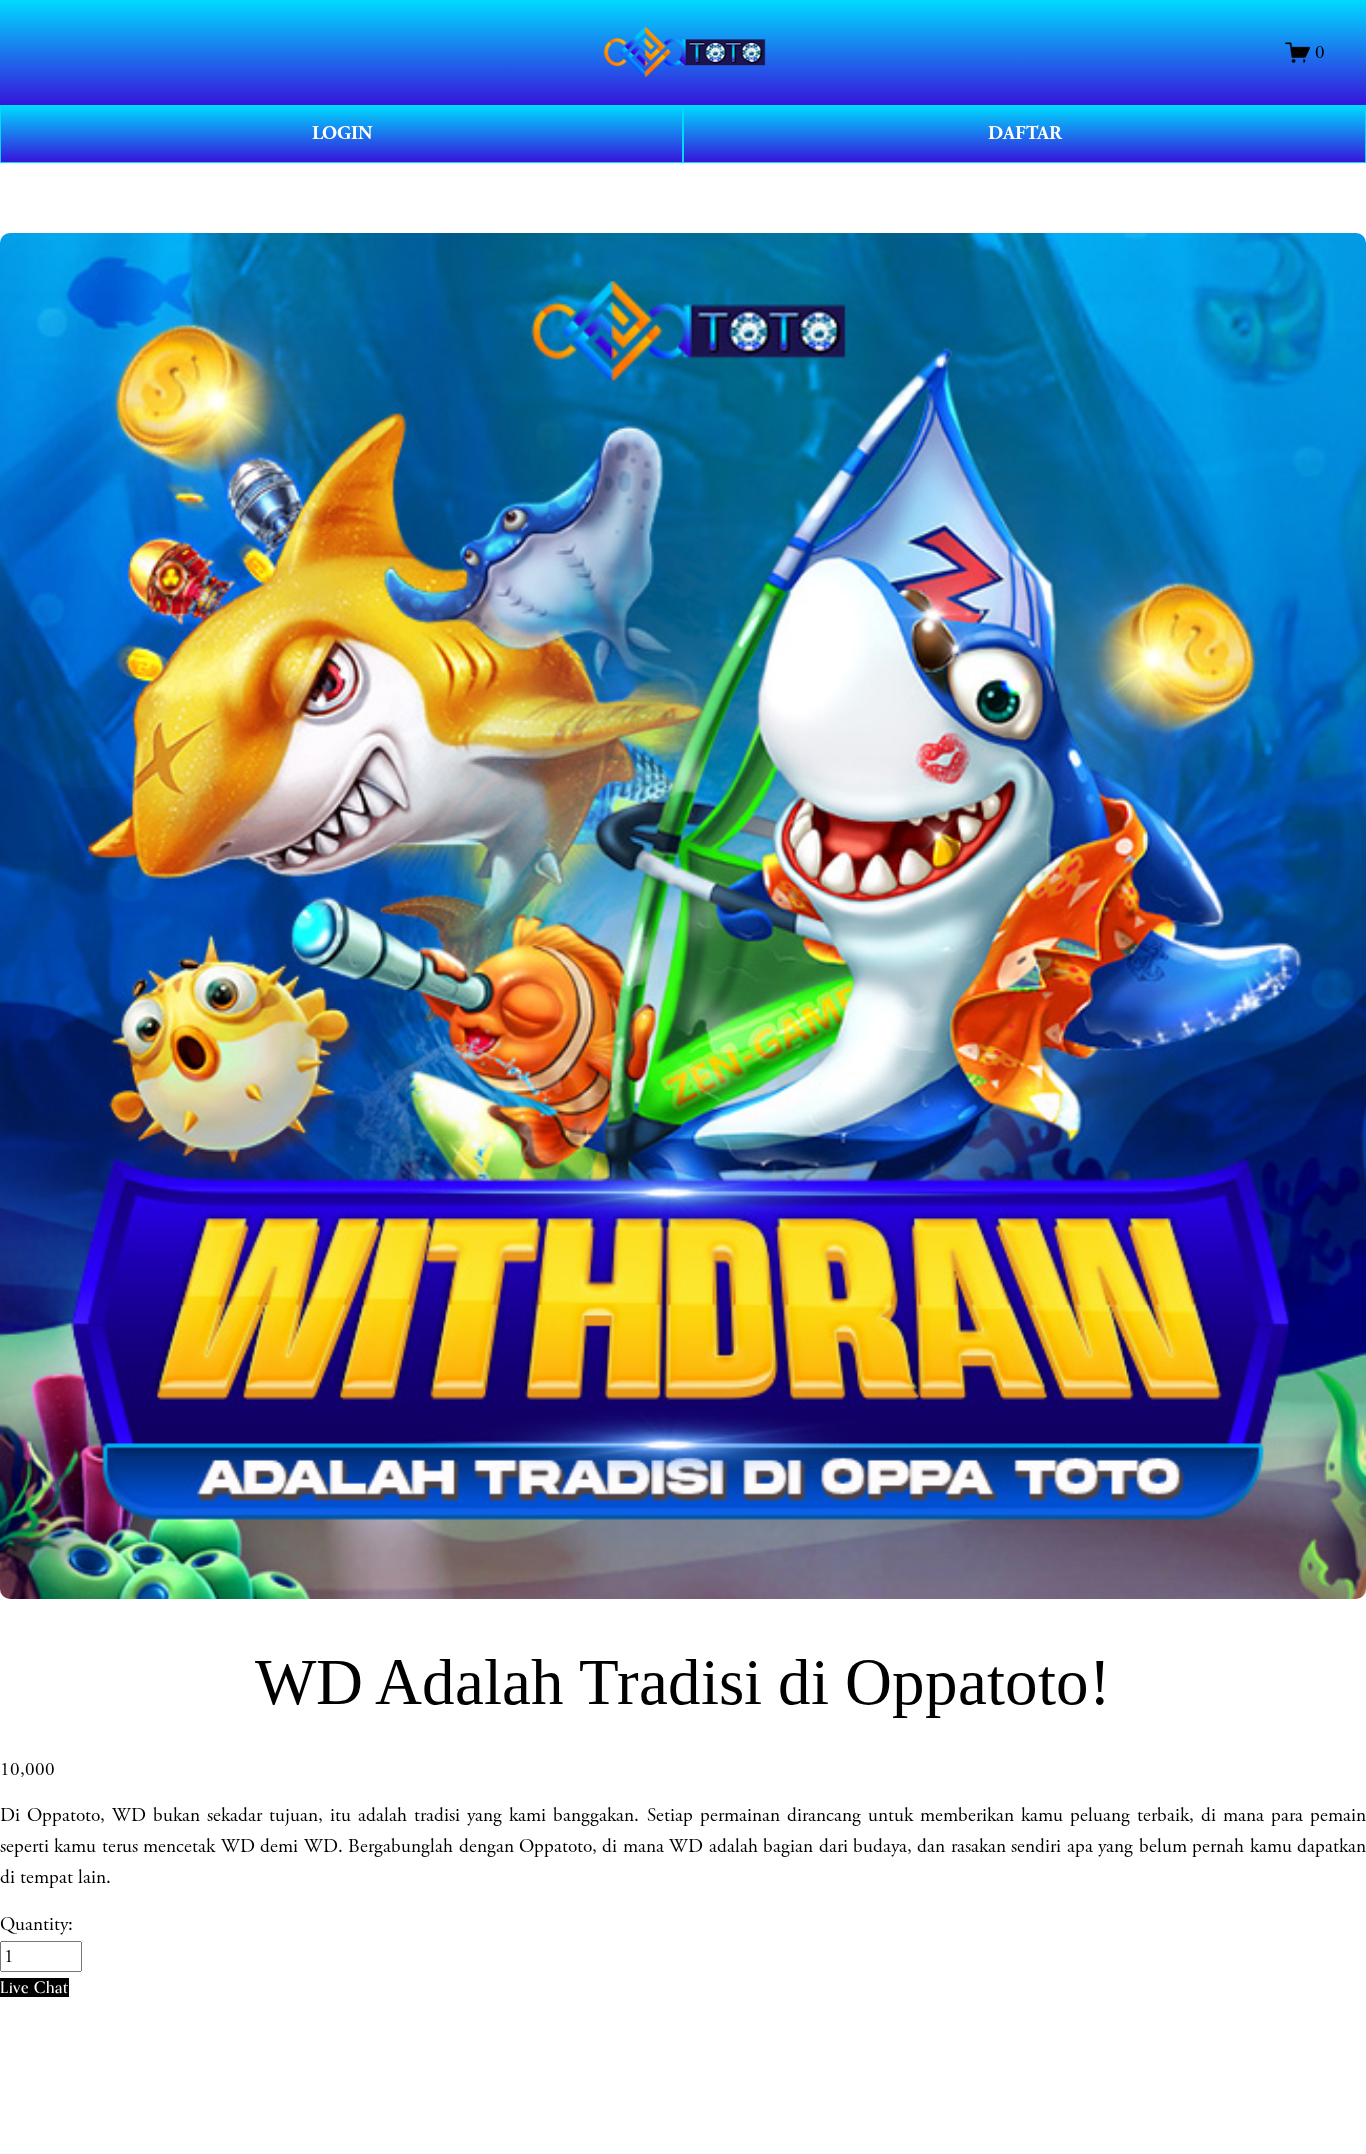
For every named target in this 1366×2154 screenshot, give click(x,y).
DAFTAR (1025, 133)
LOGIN (342, 133)
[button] (34, 1987)
